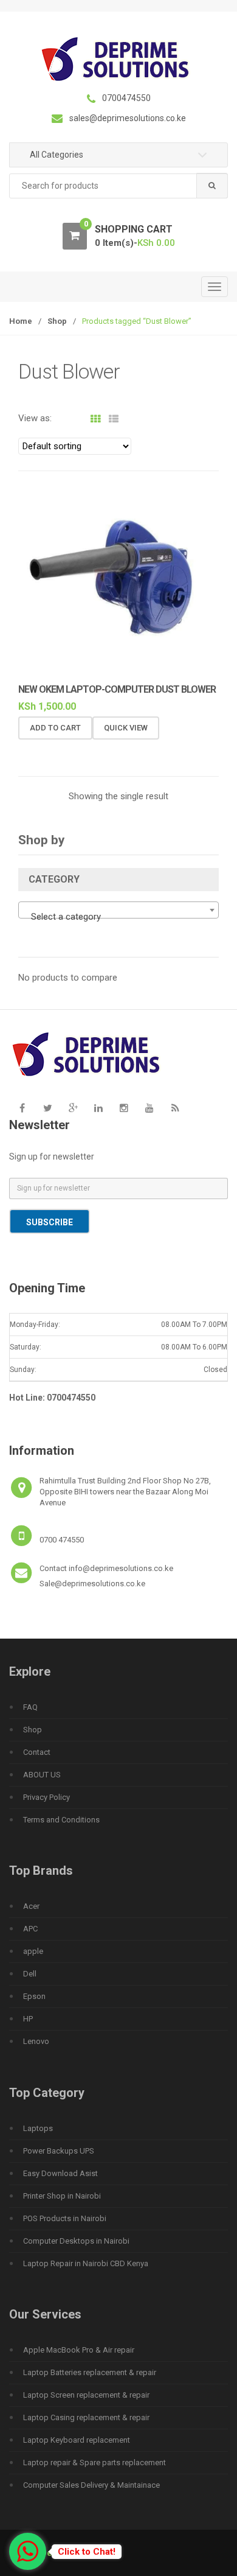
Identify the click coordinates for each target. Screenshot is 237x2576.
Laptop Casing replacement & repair (86, 2417)
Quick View (126, 728)
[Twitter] (47, 1108)
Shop (57, 321)
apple (33, 1951)
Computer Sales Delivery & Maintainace (91, 2485)
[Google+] (73, 1108)
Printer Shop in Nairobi (62, 2196)
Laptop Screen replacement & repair (86, 2395)
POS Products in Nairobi (65, 2218)
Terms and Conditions (61, 1820)
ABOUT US (42, 1775)
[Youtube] (149, 1108)
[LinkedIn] (98, 1108)
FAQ (30, 1707)
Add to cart (55, 728)
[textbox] (118, 917)
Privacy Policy (46, 1797)
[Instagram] (124, 1108)
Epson (34, 1996)
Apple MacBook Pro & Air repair (79, 2350)
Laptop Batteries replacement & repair (90, 2372)
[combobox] (118, 186)
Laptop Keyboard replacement (77, 2440)
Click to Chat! (87, 2552)
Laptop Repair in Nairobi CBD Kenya (86, 2263)
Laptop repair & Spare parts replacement (94, 2462)
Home (21, 321)
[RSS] (175, 1108)
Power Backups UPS (59, 2151)
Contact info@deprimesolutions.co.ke (106, 1568)
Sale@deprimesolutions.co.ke (92, 1584)
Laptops (38, 2128)
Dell (30, 1974)
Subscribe (50, 1222)
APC (30, 1929)
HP (28, 2019)
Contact (37, 1752)
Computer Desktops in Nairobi (76, 2241)
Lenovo (36, 2041)
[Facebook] (22, 1108)
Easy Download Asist (60, 2173)
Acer (31, 1906)
